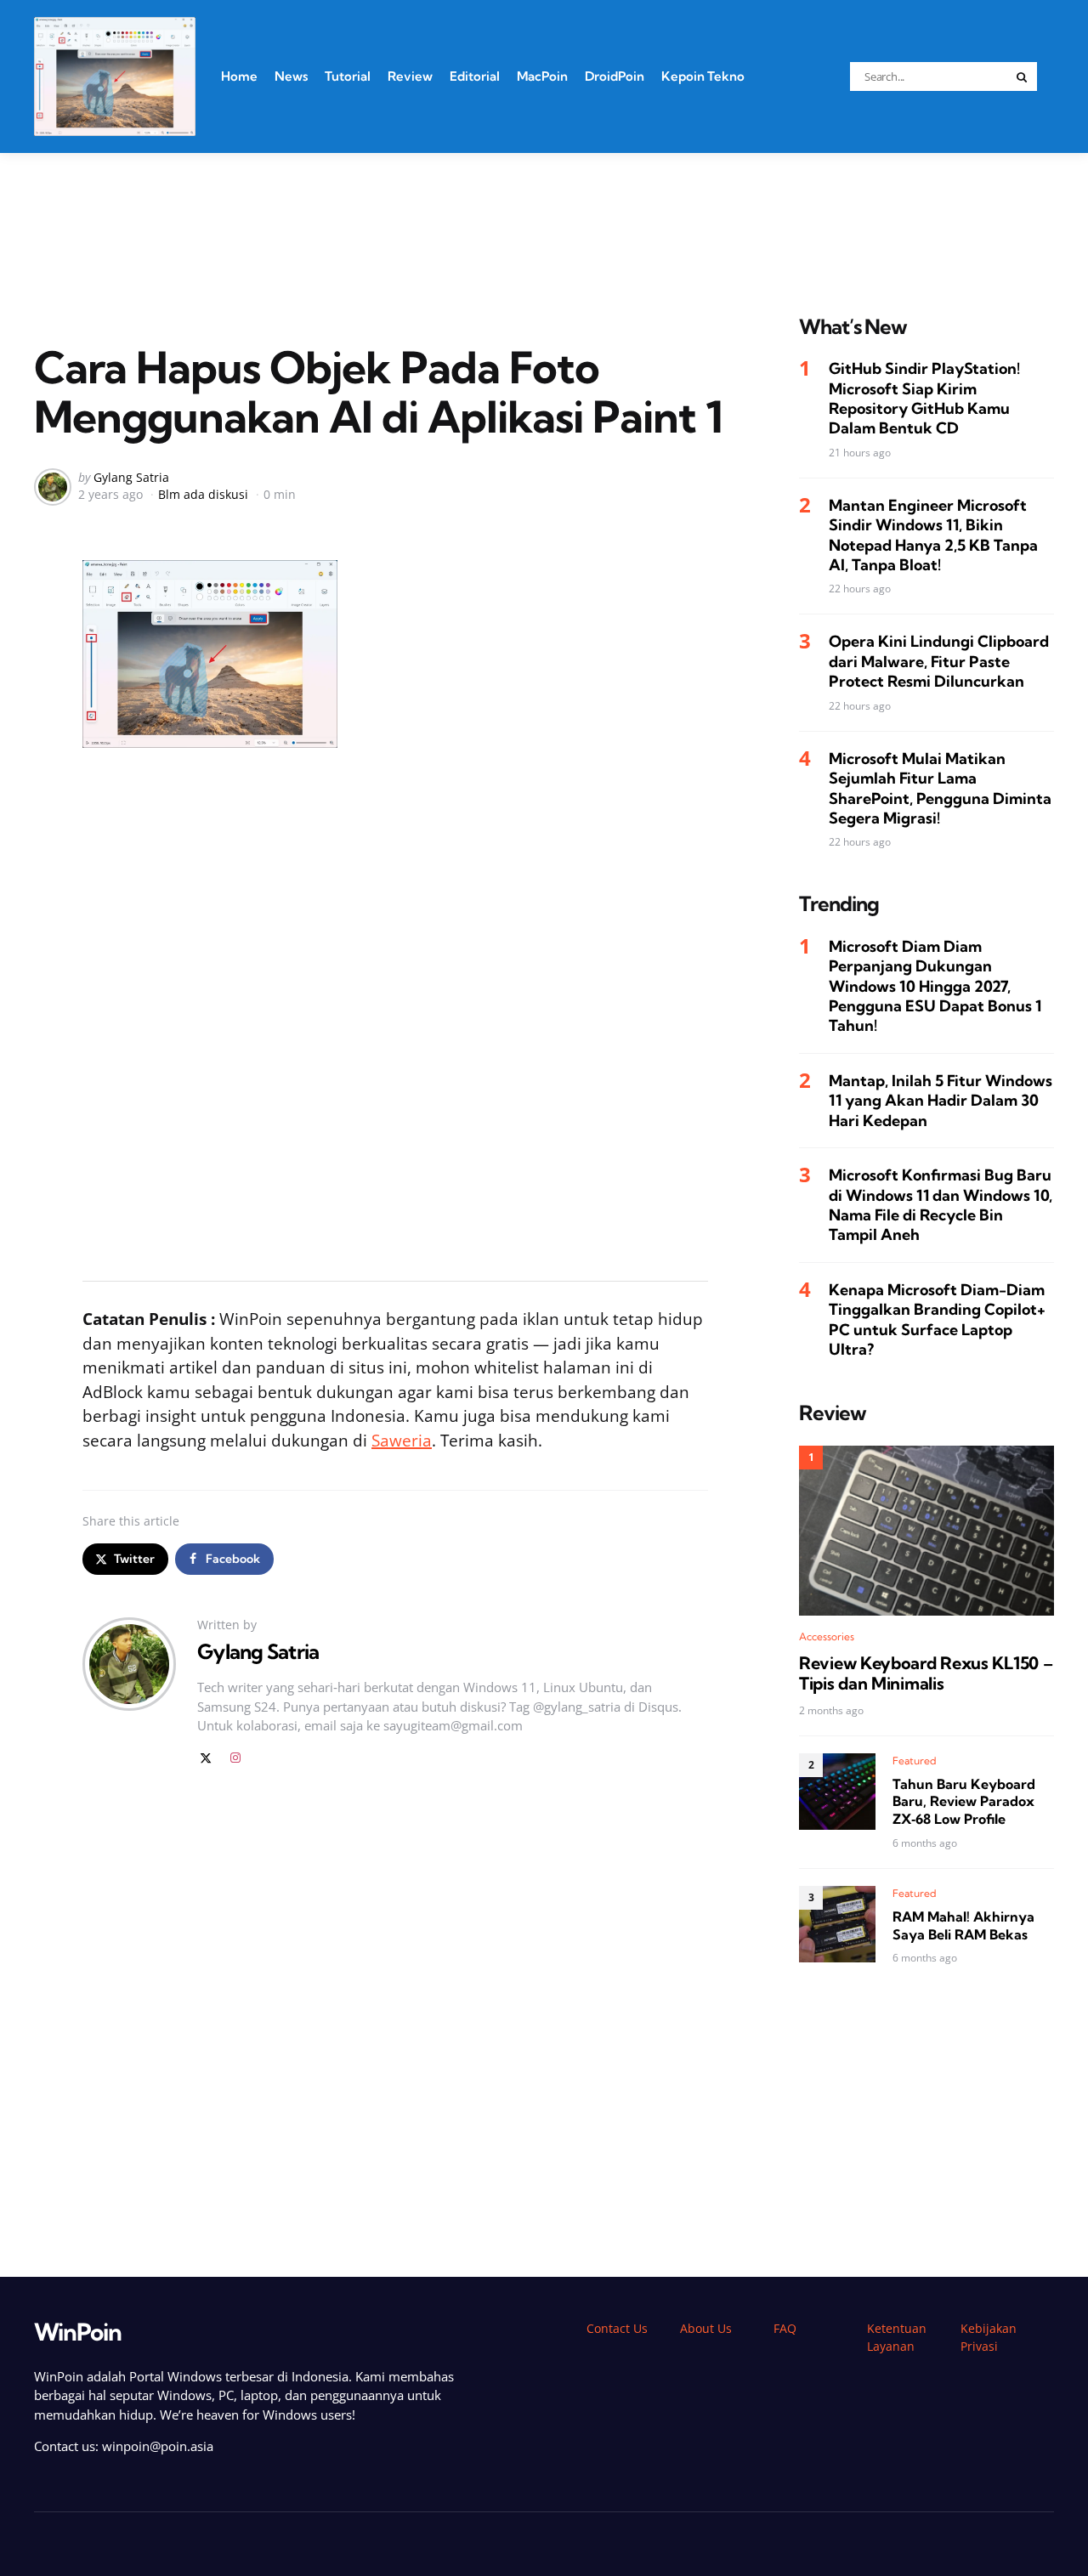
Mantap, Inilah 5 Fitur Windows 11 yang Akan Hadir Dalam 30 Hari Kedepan (941, 1101)
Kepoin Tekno (703, 76)
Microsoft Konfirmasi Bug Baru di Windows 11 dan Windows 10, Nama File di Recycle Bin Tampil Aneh (941, 1205)
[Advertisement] (544, 212)
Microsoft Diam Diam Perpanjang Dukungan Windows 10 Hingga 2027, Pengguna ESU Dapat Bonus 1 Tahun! (935, 986)
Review (410, 76)
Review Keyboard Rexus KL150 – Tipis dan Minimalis (926, 1673)
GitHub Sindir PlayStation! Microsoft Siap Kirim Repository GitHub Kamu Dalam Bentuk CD (924, 398)
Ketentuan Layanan (897, 2337)
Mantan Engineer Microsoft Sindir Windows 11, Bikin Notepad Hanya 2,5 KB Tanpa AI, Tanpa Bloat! (933, 535)
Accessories (827, 1636)
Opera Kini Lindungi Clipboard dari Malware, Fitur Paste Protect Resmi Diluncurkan (939, 662)
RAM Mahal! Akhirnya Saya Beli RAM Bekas (963, 1925)
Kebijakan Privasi (989, 2337)
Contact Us (617, 2328)
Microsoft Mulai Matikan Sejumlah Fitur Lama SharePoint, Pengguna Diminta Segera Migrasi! (940, 788)
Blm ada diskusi (203, 494)
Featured (915, 1761)
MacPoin (542, 76)
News (291, 76)
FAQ (785, 2328)
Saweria (402, 1441)
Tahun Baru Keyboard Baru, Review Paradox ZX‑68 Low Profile (964, 1802)
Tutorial (348, 76)
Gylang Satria (131, 477)
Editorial (475, 76)
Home (239, 76)
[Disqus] (395, 2022)
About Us (706, 2328)
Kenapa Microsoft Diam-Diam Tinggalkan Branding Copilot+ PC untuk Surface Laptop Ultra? (937, 1319)
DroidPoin (615, 76)
